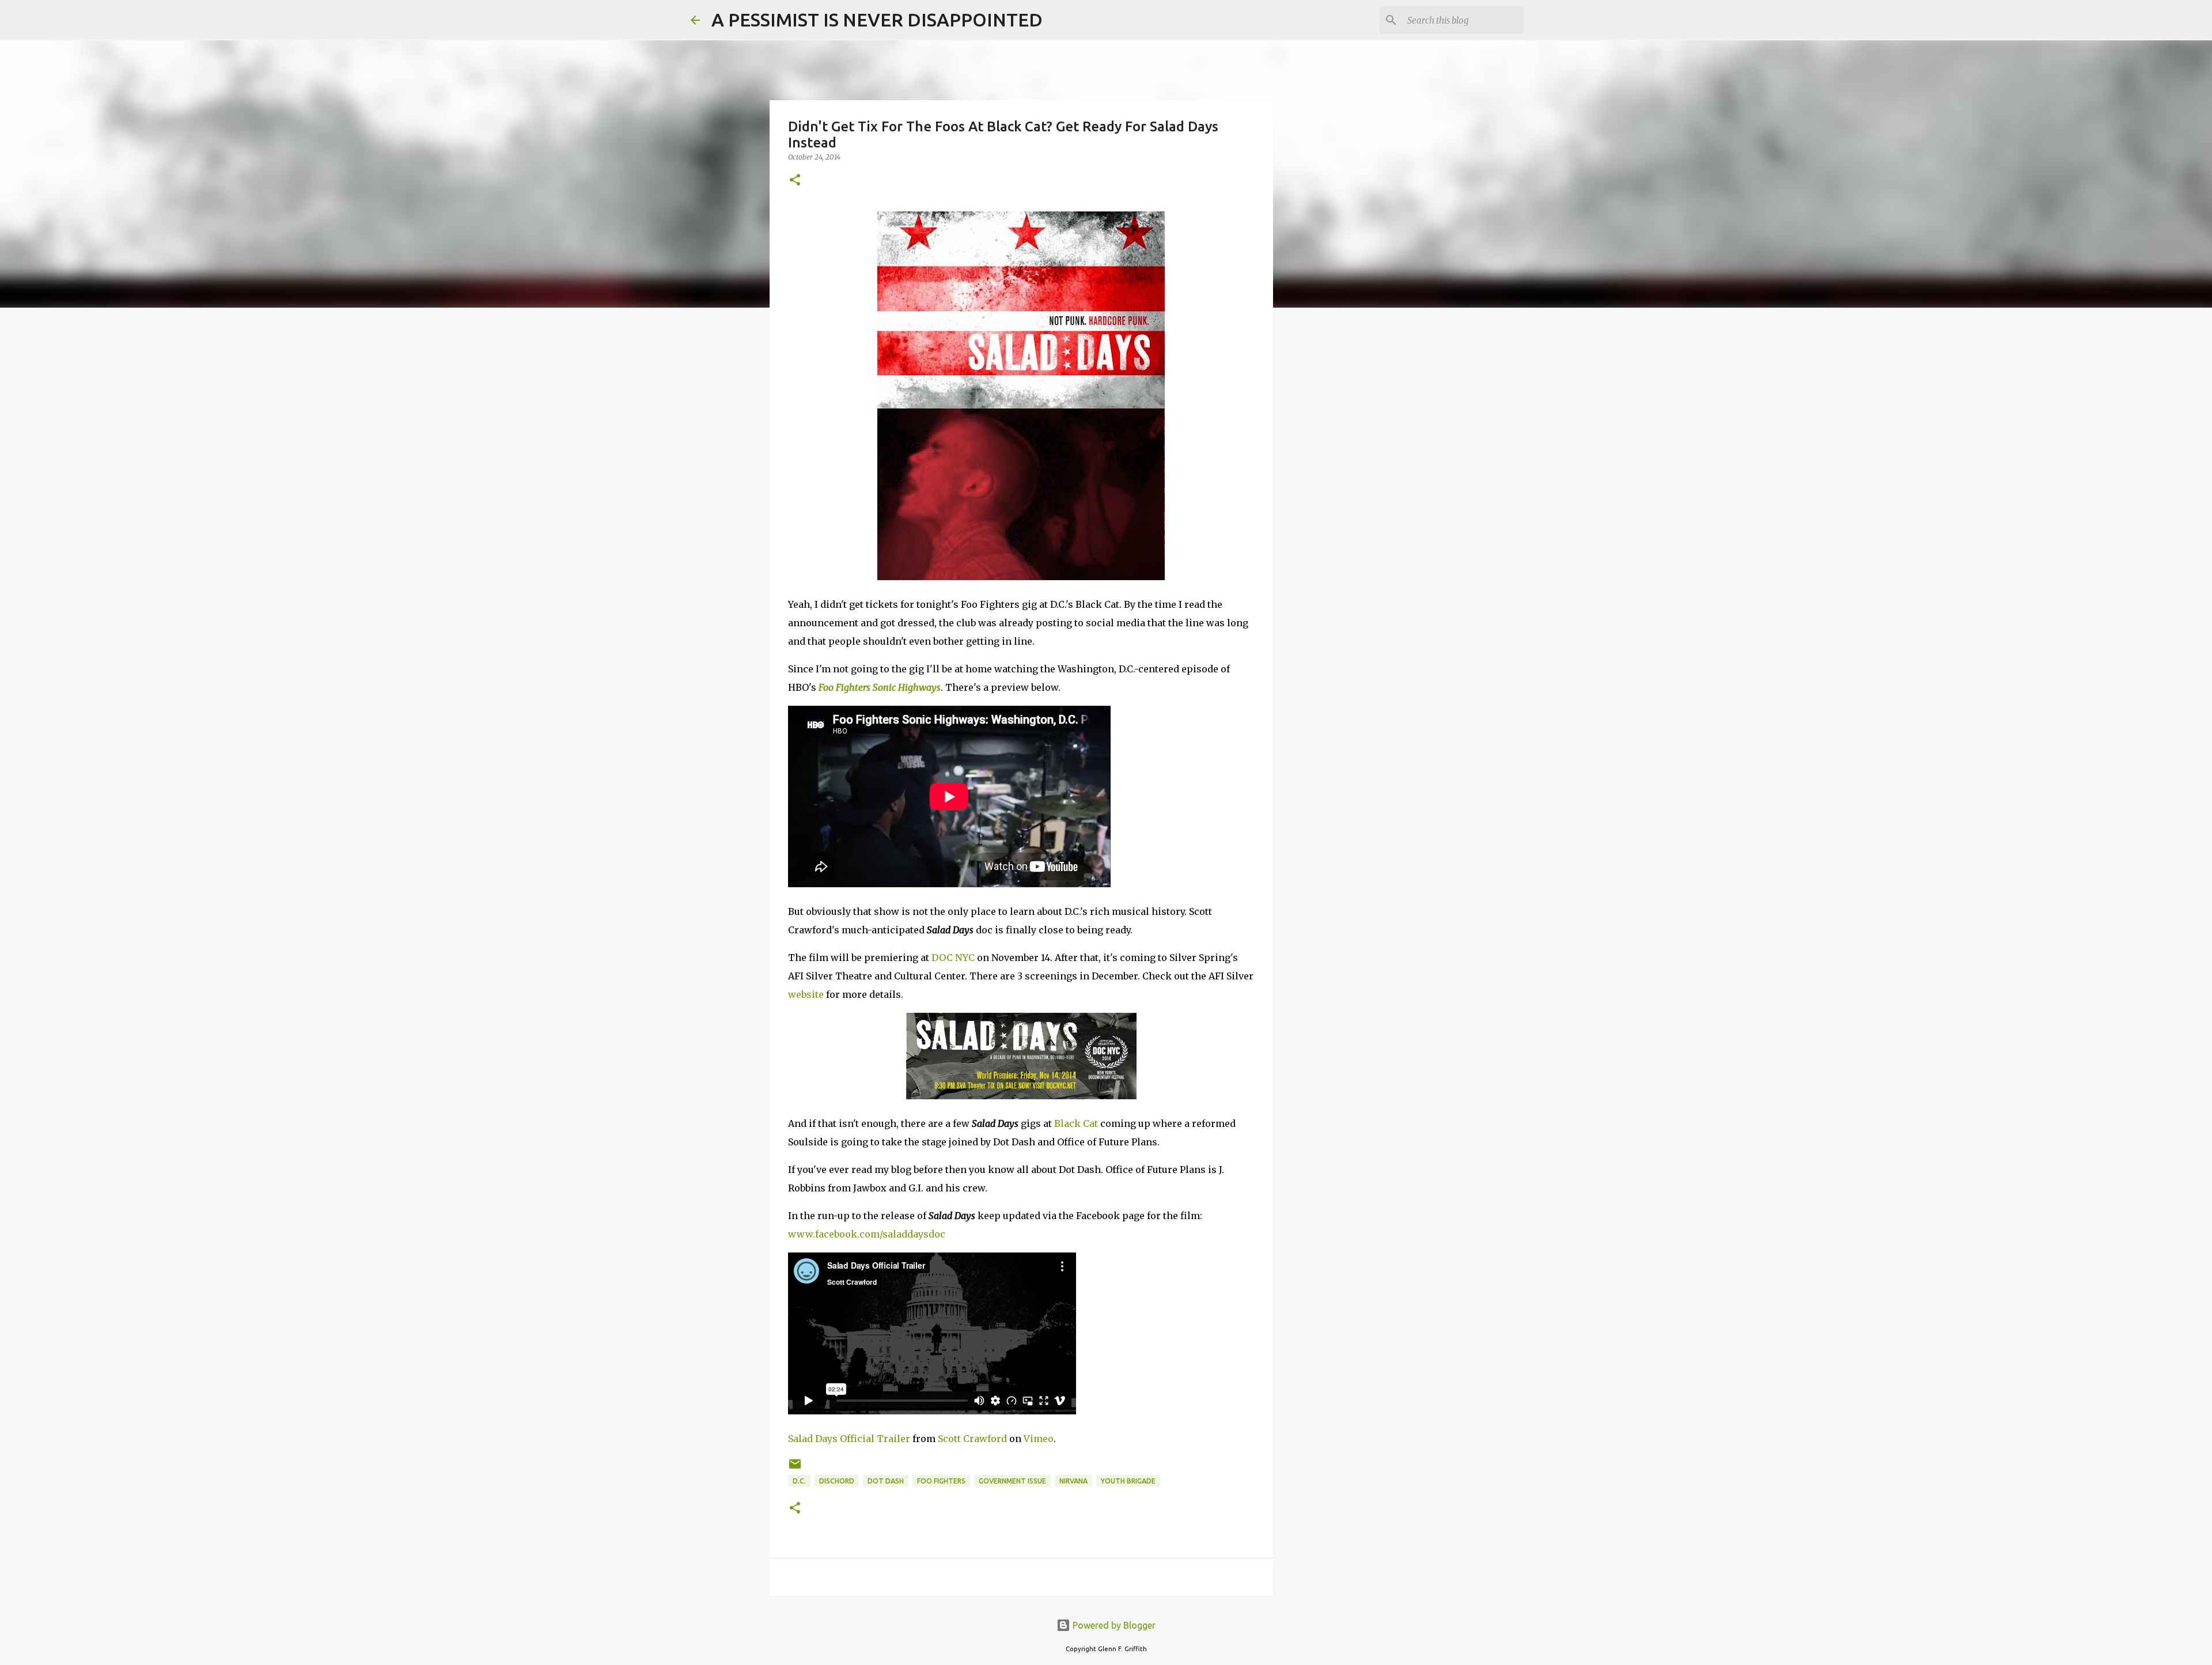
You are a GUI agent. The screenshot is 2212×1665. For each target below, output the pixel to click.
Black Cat (1076, 1123)
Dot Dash (886, 1481)
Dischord (837, 1481)
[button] (795, 181)
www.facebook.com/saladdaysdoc (867, 1234)
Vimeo (1039, 1439)
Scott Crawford (972, 1439)
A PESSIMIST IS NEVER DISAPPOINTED (877, 20)
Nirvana (1073, 1481)
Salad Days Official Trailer (849, 1439)
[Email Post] (795, 1468)
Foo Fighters (941, 1481)
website (806, 994)
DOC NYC (953, 958)
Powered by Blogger (1113, 1625)
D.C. (799, 1481)
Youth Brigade (1128, 1481)
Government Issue (1012, 1481)
